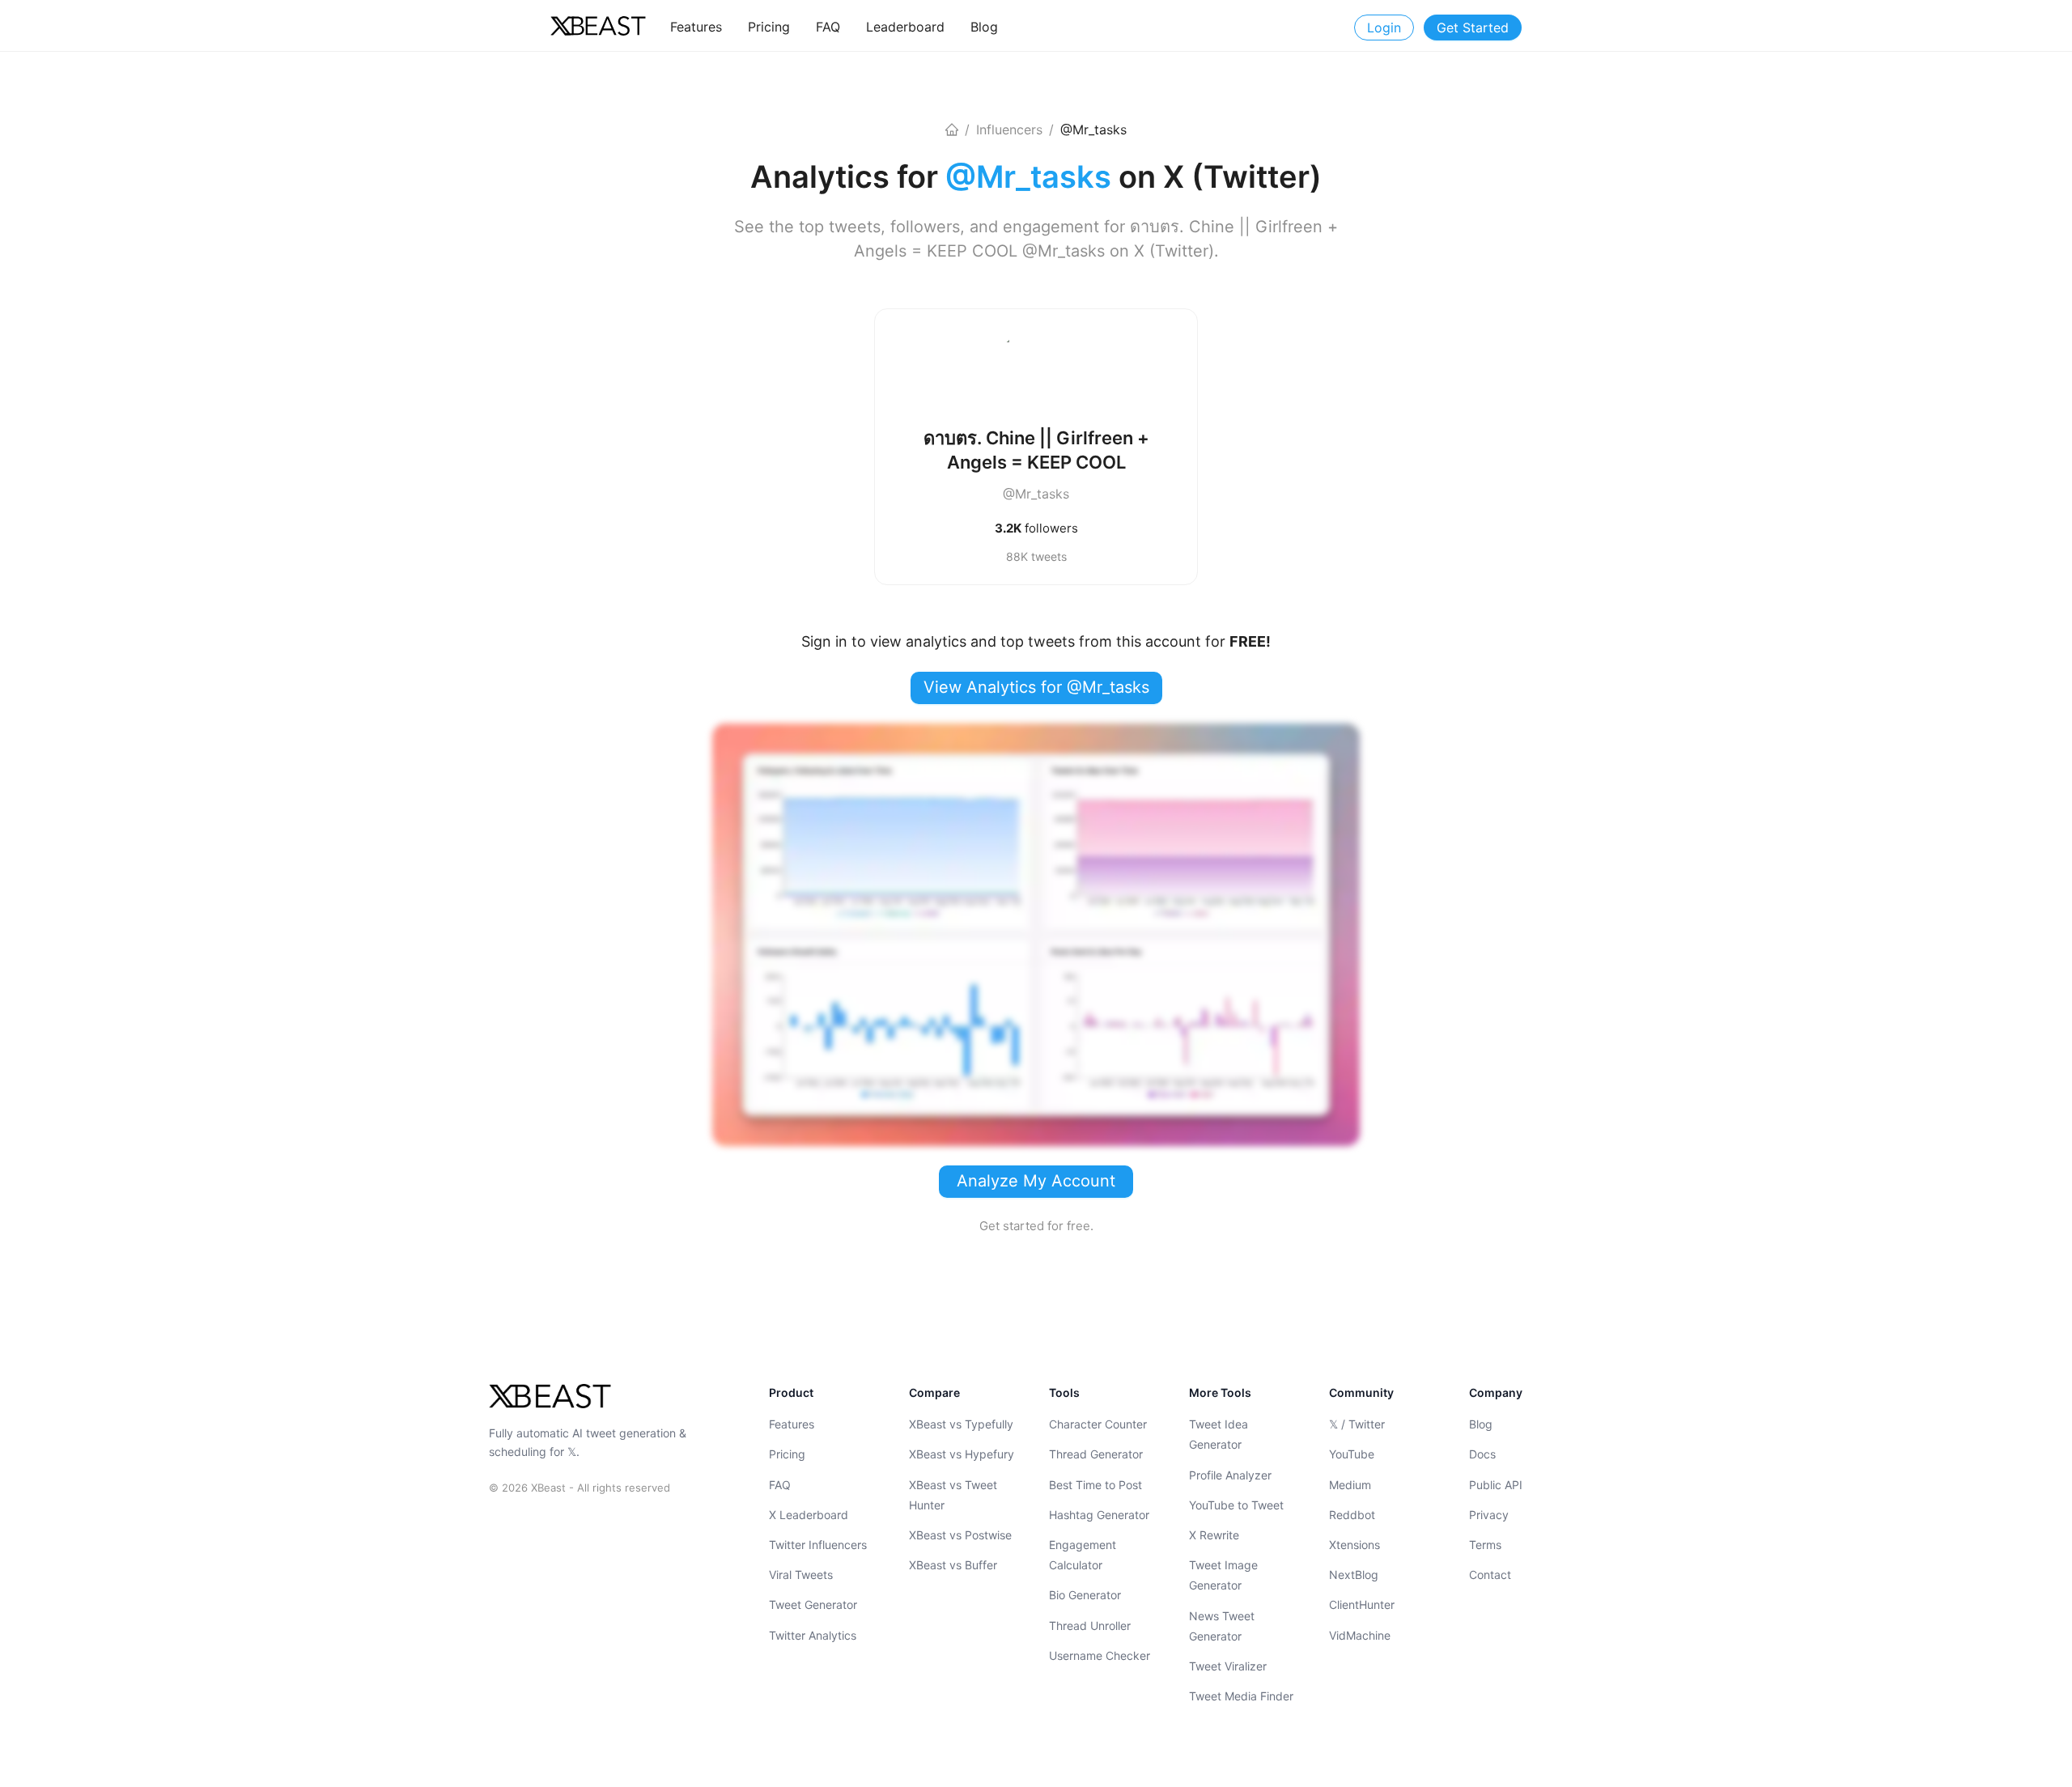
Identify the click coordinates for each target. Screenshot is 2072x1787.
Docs (1482, 1454)
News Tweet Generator (1222, 1625)
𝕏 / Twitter (1357, 1424)
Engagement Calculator (1083, 1555)
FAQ (780, 1484)
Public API (1496, 1484)
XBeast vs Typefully (961, 1424)
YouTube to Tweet (1236, 1505)
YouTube (1352, 1454)
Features (792, 1424)
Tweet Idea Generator (1219, 1434)
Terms (1485, 1545)
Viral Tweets (801, 1575)
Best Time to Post (1095, 1484)
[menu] (928, 26)
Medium (1350, 1484)
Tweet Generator (813, 1604)
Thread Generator (1096, 1454)
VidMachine (1360, 1634)
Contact (1490, 1575)
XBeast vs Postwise (960, 1535)
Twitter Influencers (818, 1545)
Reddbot (1352, 1515)
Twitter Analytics (813, 1634)
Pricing (787, 1454)
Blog (1481, 1424)
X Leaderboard (809, 1515)
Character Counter (1098, 1424)
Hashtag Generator (1099, 1515)
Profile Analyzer (1230, 1474)
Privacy (1489, 1515)
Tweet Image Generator (1223, 1575)
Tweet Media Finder (1241, 1696)
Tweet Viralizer (1228, 1666)
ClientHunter (1362, 1604)
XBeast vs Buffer (953, 1565)
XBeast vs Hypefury (962, 1454)
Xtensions (1354, 1545)
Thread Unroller (1090, 1625)
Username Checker (1100, 1655)
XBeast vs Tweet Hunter (953, 1494)
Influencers (1009, 129)
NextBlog (1354, 1575)
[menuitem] (696, 27)
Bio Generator (1085, 1595)
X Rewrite (1214, 1535)
